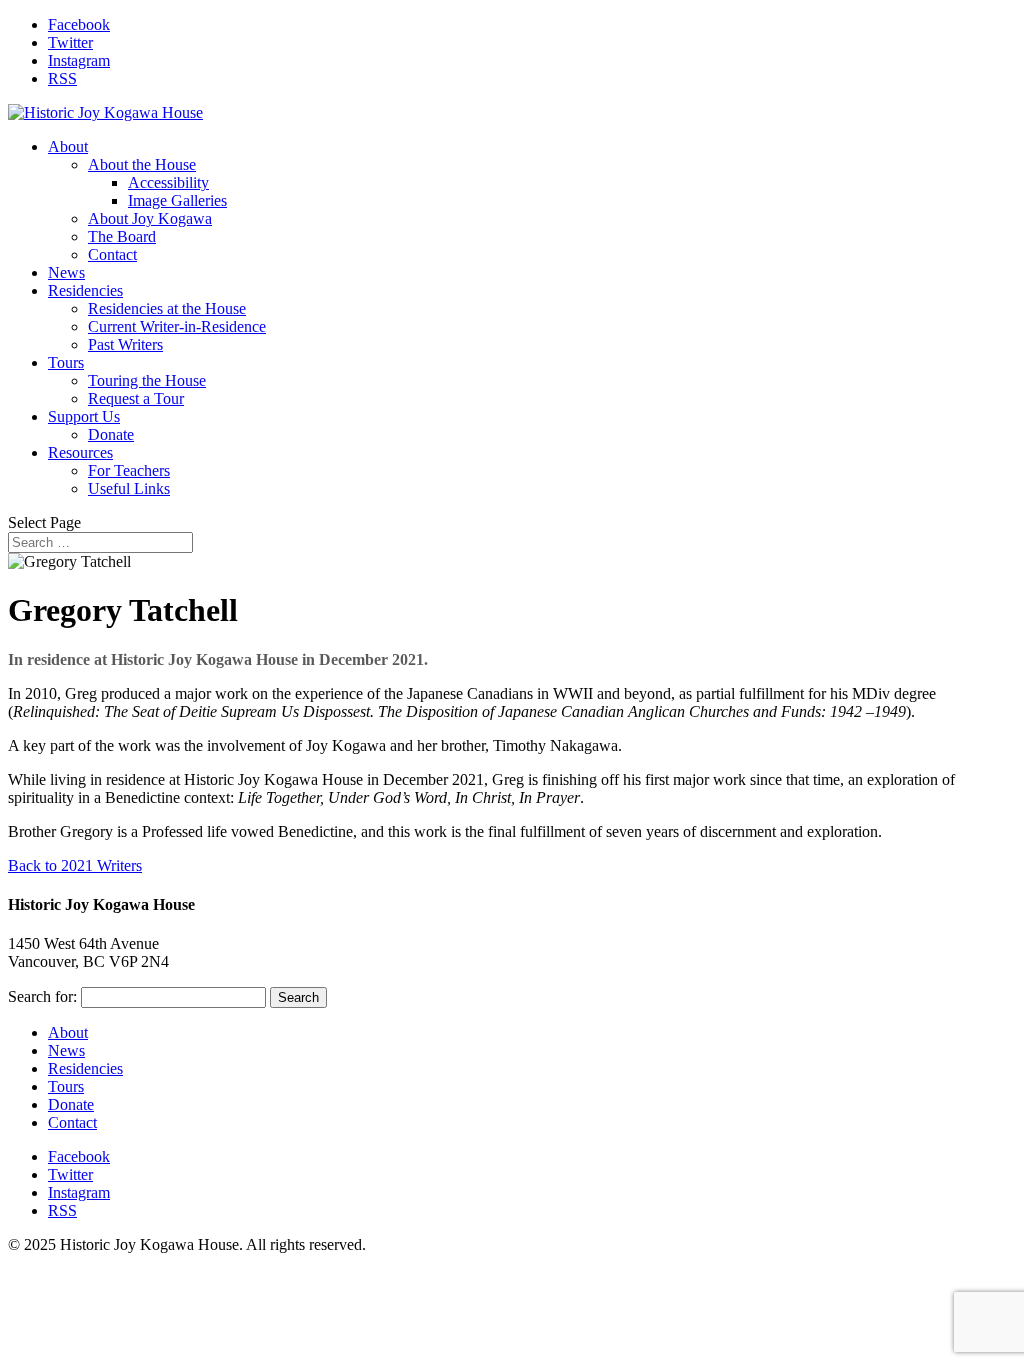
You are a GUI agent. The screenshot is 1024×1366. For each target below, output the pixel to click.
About (68, 146)
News (66, 272)
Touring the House (147, 380)
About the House (142, 164)
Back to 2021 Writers (75, 865)
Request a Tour (136, 398)
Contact (112, 254)
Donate (111, 434)
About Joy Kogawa (150, 218)
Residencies (85, 290)
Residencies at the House (167, 308)
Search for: (42, 996)
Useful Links (129, 488)
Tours (66, 362)
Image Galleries (177, 200)
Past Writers (125, 344)
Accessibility (168, 182)
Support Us (84, 416)
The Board (122, 236)
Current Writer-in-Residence (177, 326)
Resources (80, 452)
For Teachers (129, 470)
